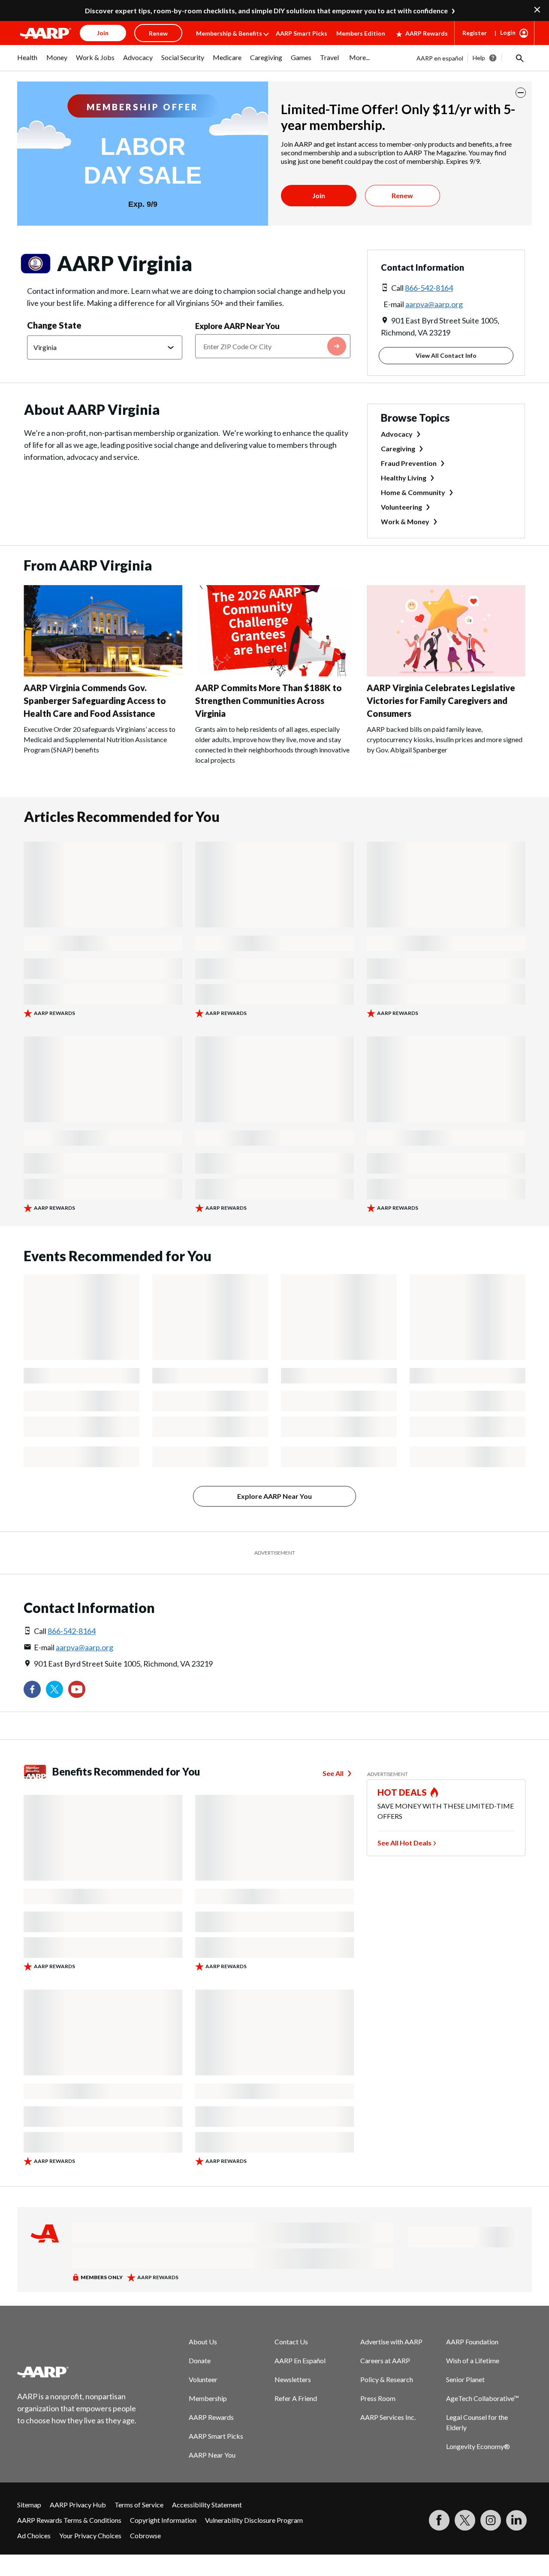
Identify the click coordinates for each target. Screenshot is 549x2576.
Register (475, 33)
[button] (519, 58)
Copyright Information (163, 2520)
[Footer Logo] (77, 2372)
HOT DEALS (402, 1792)
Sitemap (29, 2505)
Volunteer (203, 2379)
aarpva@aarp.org (434, 304)
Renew (402, 195)
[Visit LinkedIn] (516, 2520)
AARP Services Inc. (388, 2417)
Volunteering (401, 507)
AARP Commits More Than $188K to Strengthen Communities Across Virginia (268, 701)
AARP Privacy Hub (78, 2505)
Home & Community (413, 492)
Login (508, 32)
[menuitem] (27, 62)
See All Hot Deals (404, 1843)
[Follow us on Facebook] (32, 1689)
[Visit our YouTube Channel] (77, 1689)
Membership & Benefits (229, 33)
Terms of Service (139, 2505)
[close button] (521, 93)
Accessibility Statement (207, 2505)
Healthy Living (404, 478)
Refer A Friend (296, 2398)
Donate (200, 2360)
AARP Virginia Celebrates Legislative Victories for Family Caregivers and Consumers (441, 701)
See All (333, 1773)
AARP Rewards (427, 33)
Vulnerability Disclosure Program (254, 2520)
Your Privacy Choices (90, 2535)
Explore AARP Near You (237, 326)
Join (319, 195)
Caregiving (398, 448)
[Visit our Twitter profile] (54, 1689)
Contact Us (291, 2342)
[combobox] (273, 346)
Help (479, 58)
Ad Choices (34, 2535)
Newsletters (293, 2379)
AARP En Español (300, 2360)
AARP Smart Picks (302, 33)
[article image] (103, 674)
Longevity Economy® (478, 2446)
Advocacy (397, 434)
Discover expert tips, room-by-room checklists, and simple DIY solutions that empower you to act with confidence (266, 11)
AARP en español (440, 58)
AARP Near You (212, 2455)
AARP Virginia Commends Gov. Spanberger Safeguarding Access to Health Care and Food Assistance (95, 701)
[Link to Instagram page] (491, 2520)
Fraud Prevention (409, 463)
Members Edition (361, 33)
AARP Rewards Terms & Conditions (69, 2520)
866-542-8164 (429, 288)
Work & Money (405, 521)
